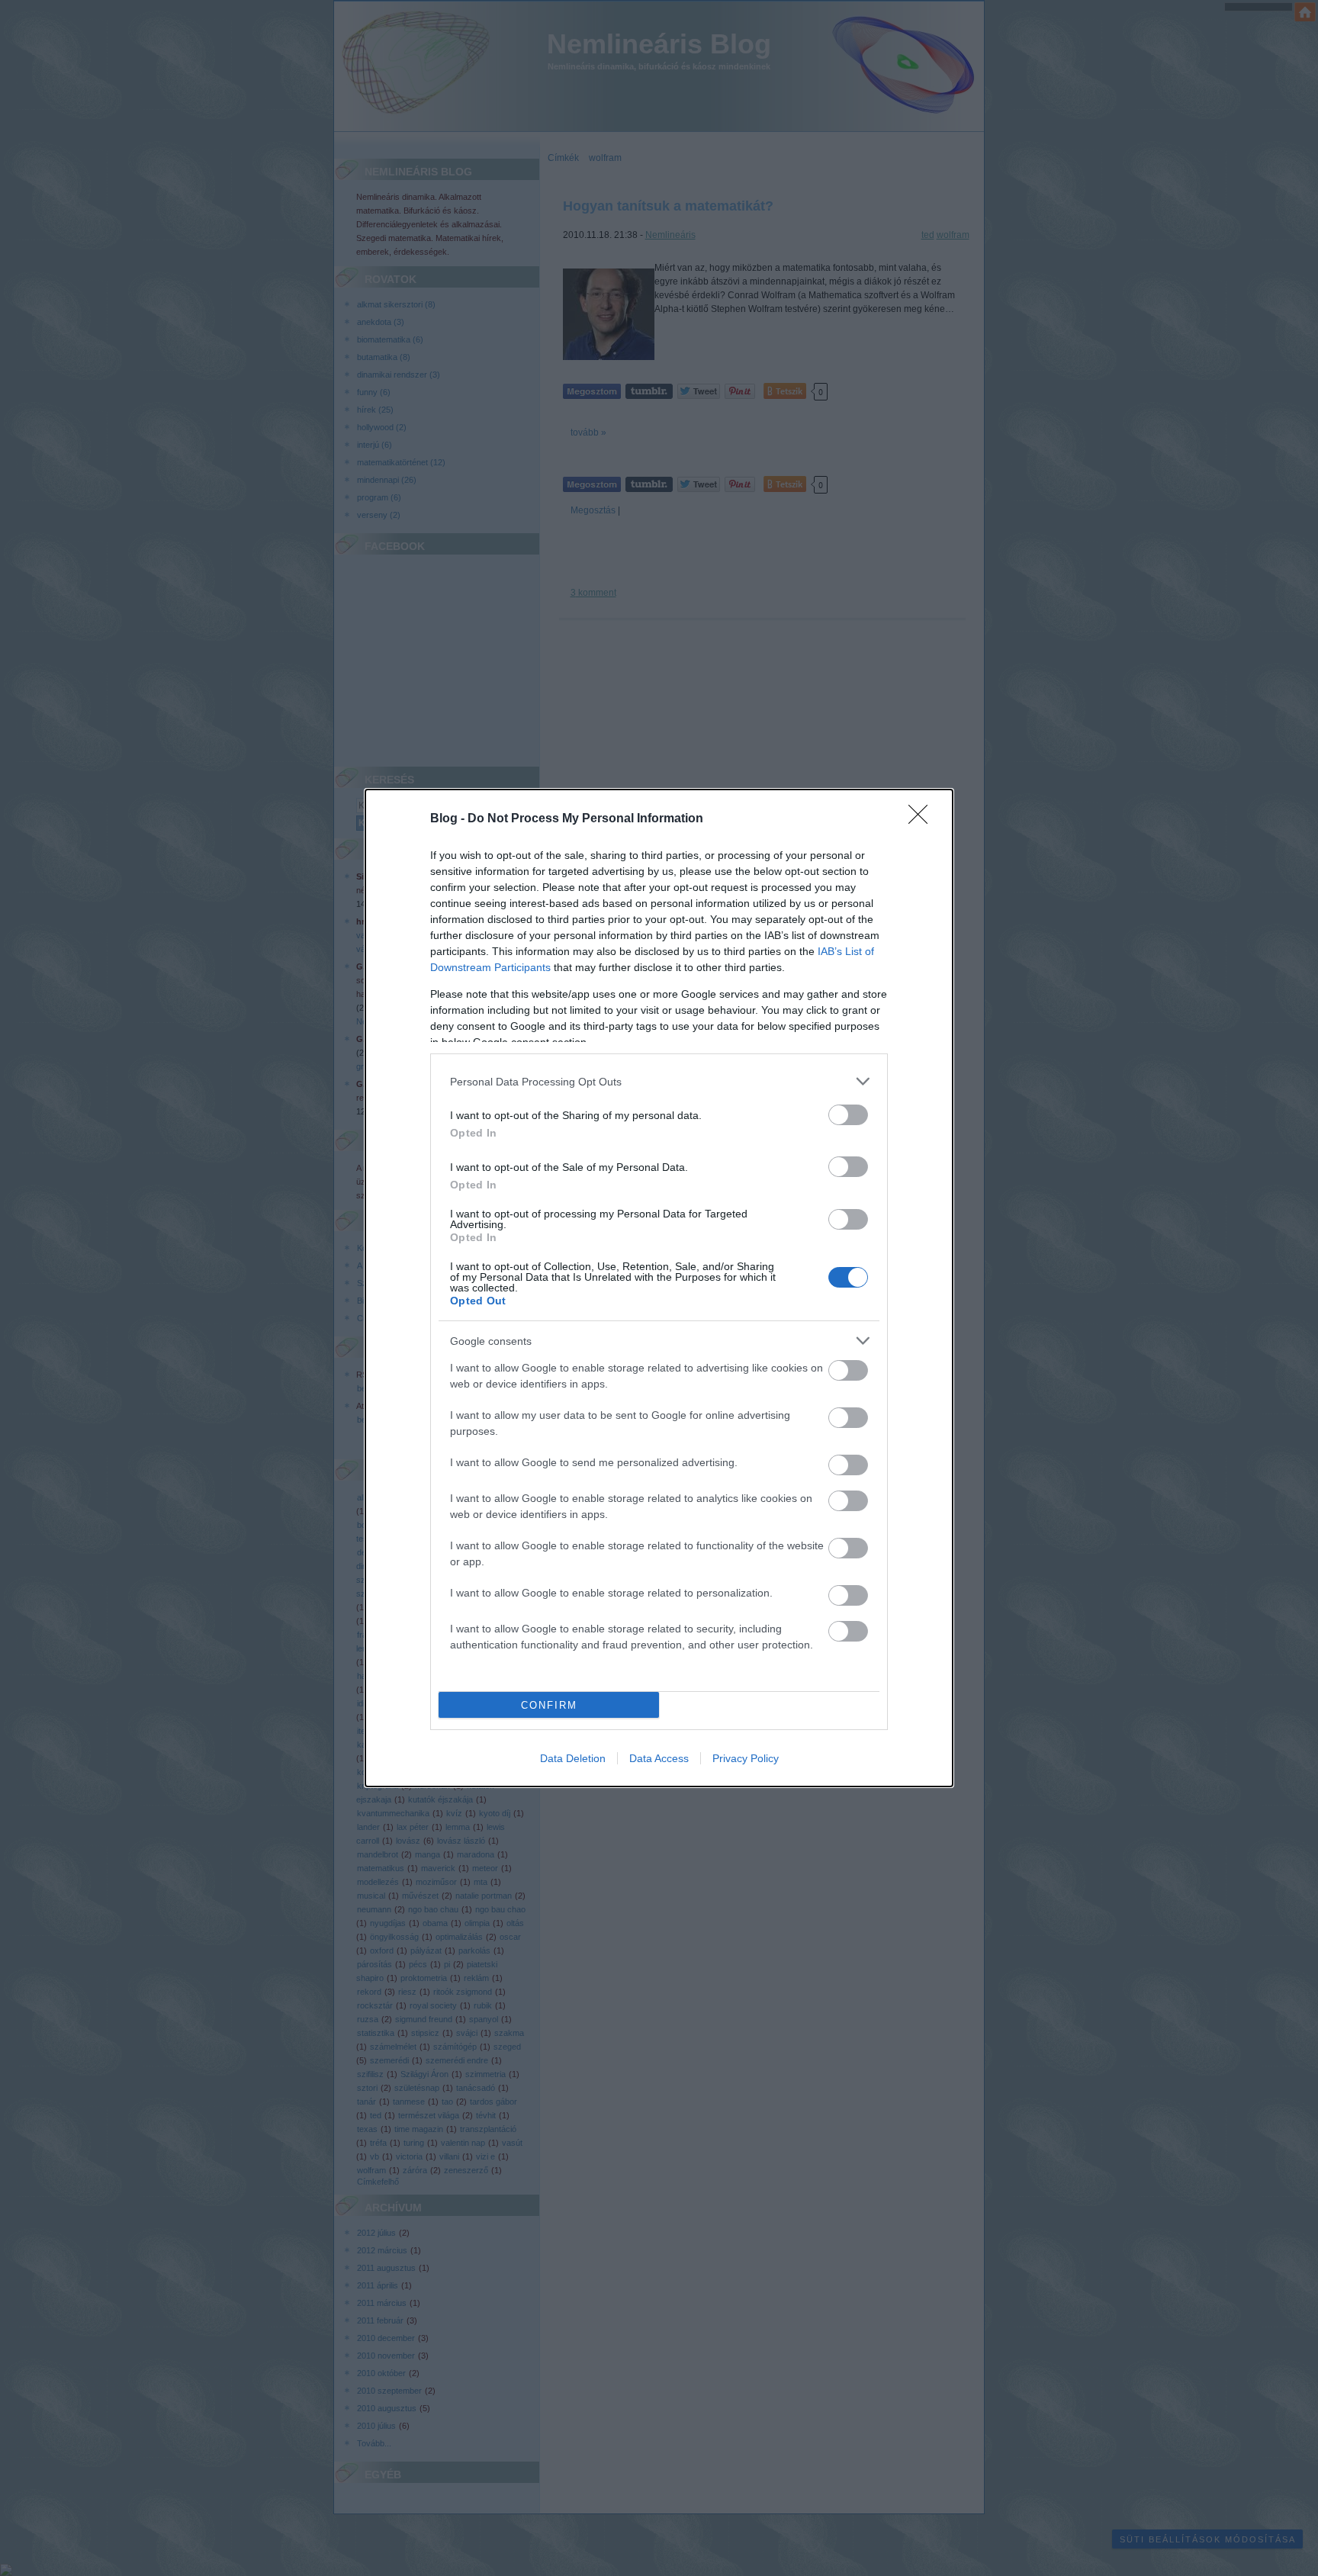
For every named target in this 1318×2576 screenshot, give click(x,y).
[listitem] (659, 1081)
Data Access (659, 1758)
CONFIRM (549, 1705)
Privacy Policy (746, 1758)
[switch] (848, 1115)
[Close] (923, 819)
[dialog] (659, 1288)
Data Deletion (573, 1758)
